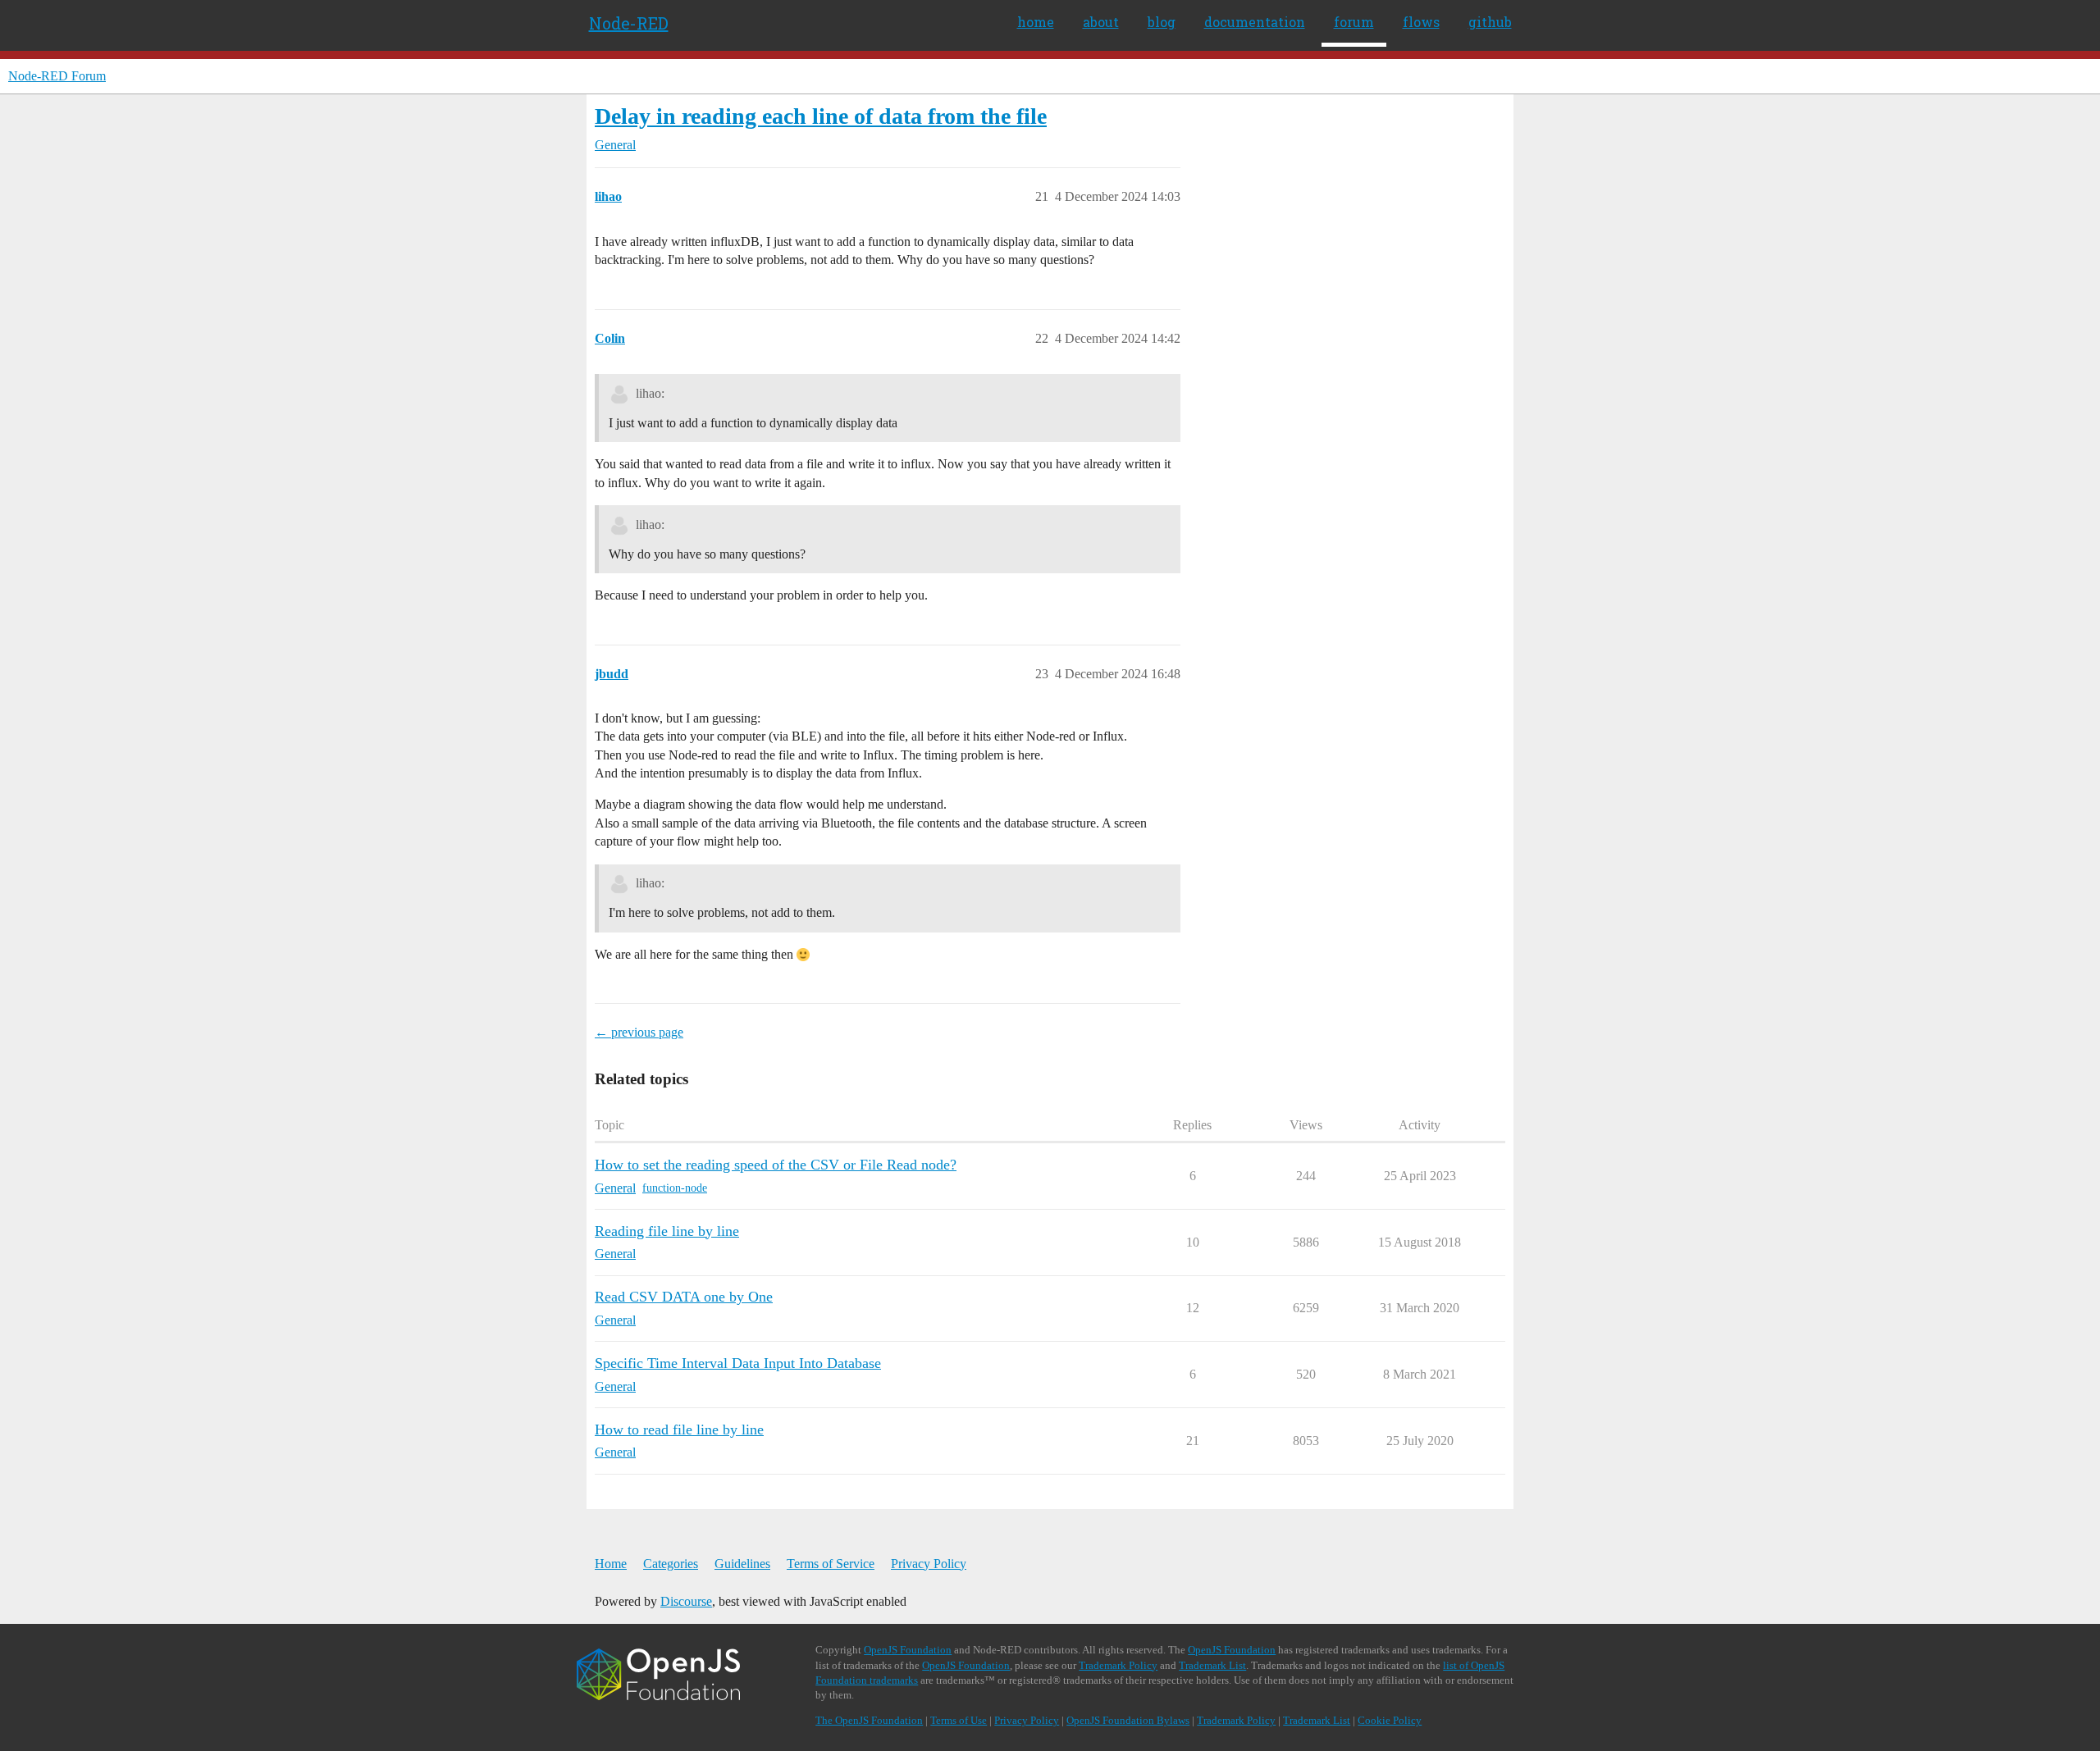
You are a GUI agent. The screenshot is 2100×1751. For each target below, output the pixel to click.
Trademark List (1212, 1665)
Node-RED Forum (57, 76)
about (1101, 22)
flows (1421, 22)
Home (611, 1564)
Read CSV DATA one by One (684, 1297)
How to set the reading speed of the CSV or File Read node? (776, 1165)
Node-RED (629, 23)
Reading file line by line (667, 1231)
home (1036, 22)
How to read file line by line (679, 1430)
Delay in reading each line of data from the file (821, 116)
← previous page (639, 1032)
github (1490, 22)
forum (1354, 22)
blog (1162, 22)
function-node (675, 1188)
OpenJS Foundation (908, 1650)
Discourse (686, 1601)
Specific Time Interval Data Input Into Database (738, 1363)
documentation (1255, 22)
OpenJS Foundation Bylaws (1128, 1720)
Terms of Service (831, 1564)
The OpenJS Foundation (869, 1720)
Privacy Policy (929, 1564)
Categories (671, 1564)
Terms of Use (959, 1720)
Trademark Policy (1118, 1665)
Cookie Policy (1390, 1720)
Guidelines (742, 1564)
